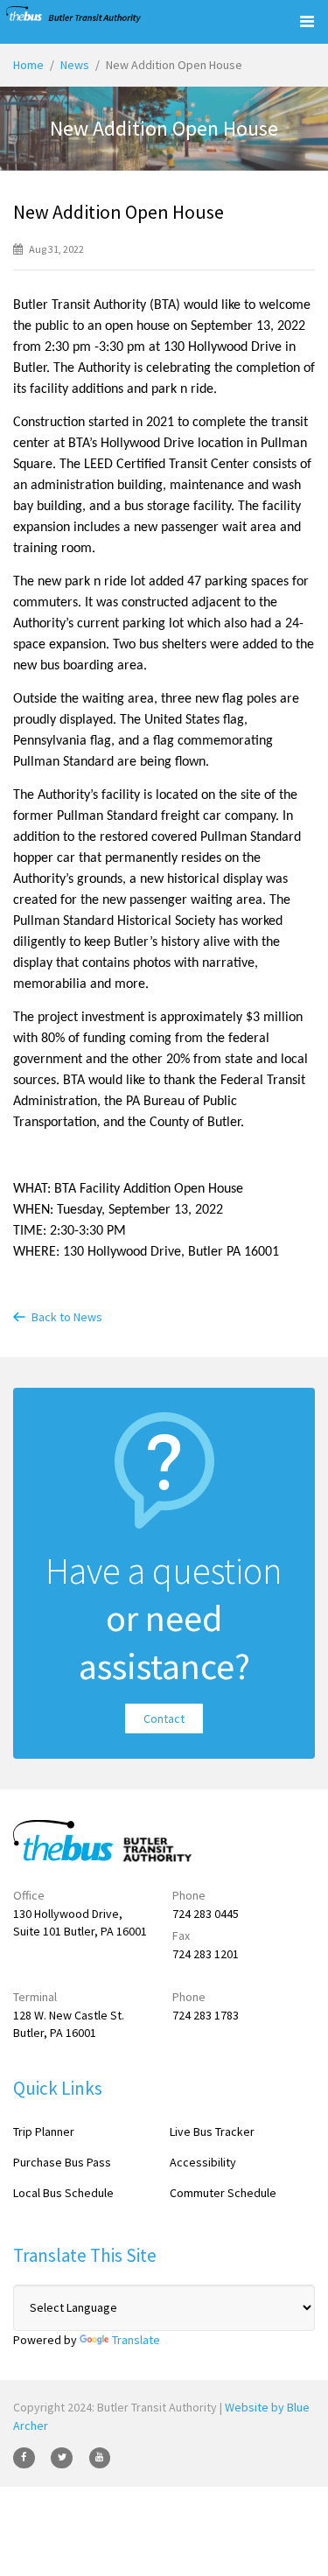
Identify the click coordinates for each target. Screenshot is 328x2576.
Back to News (67, 1317)
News (75, 65)
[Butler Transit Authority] (73, 14)
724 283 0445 (206, 1914)
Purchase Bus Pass (62, 2162)
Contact (164, 1718)
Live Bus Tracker (212, 2131)
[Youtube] (100, 2458)
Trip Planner (44, 2131)
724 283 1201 (206, 1954)
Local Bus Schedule (63, 2193)
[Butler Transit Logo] (93, 1841)
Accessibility (203, 2162)
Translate (136, 2340)
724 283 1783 (206, 2015)
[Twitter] (62, 2458)
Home (28, 65)
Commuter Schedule (223, 2193)
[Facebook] (24, 2458)
